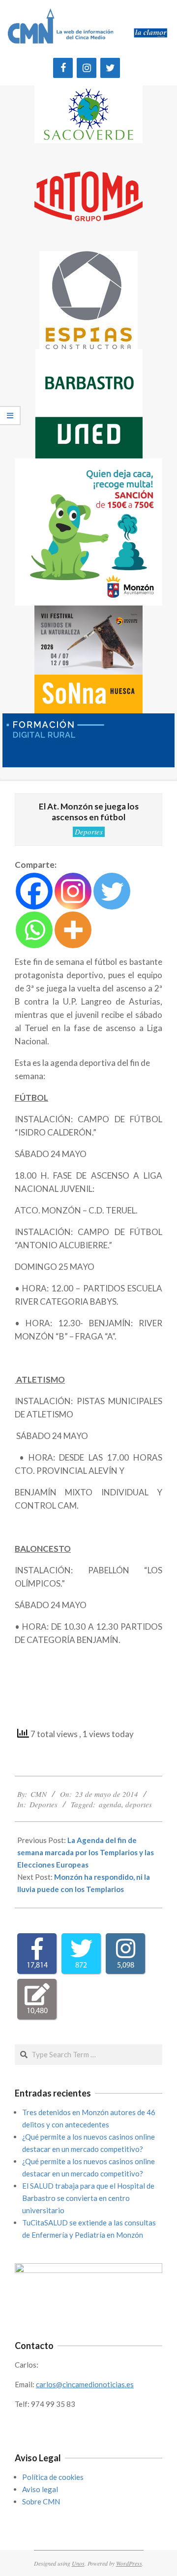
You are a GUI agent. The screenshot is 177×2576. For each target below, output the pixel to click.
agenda (110, 1804)
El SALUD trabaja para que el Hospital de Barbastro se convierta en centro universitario (88, 2198)
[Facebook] (63, 68)
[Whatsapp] (34, 930)
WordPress (129, 2563)
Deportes (89, 832)
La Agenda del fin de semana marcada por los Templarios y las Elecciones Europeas (86, 1852)
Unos (78, 2563)
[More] (73, 930)
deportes (139, 1804)
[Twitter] (110, 68)
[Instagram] (87, 68)
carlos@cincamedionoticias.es (85, 2384)
